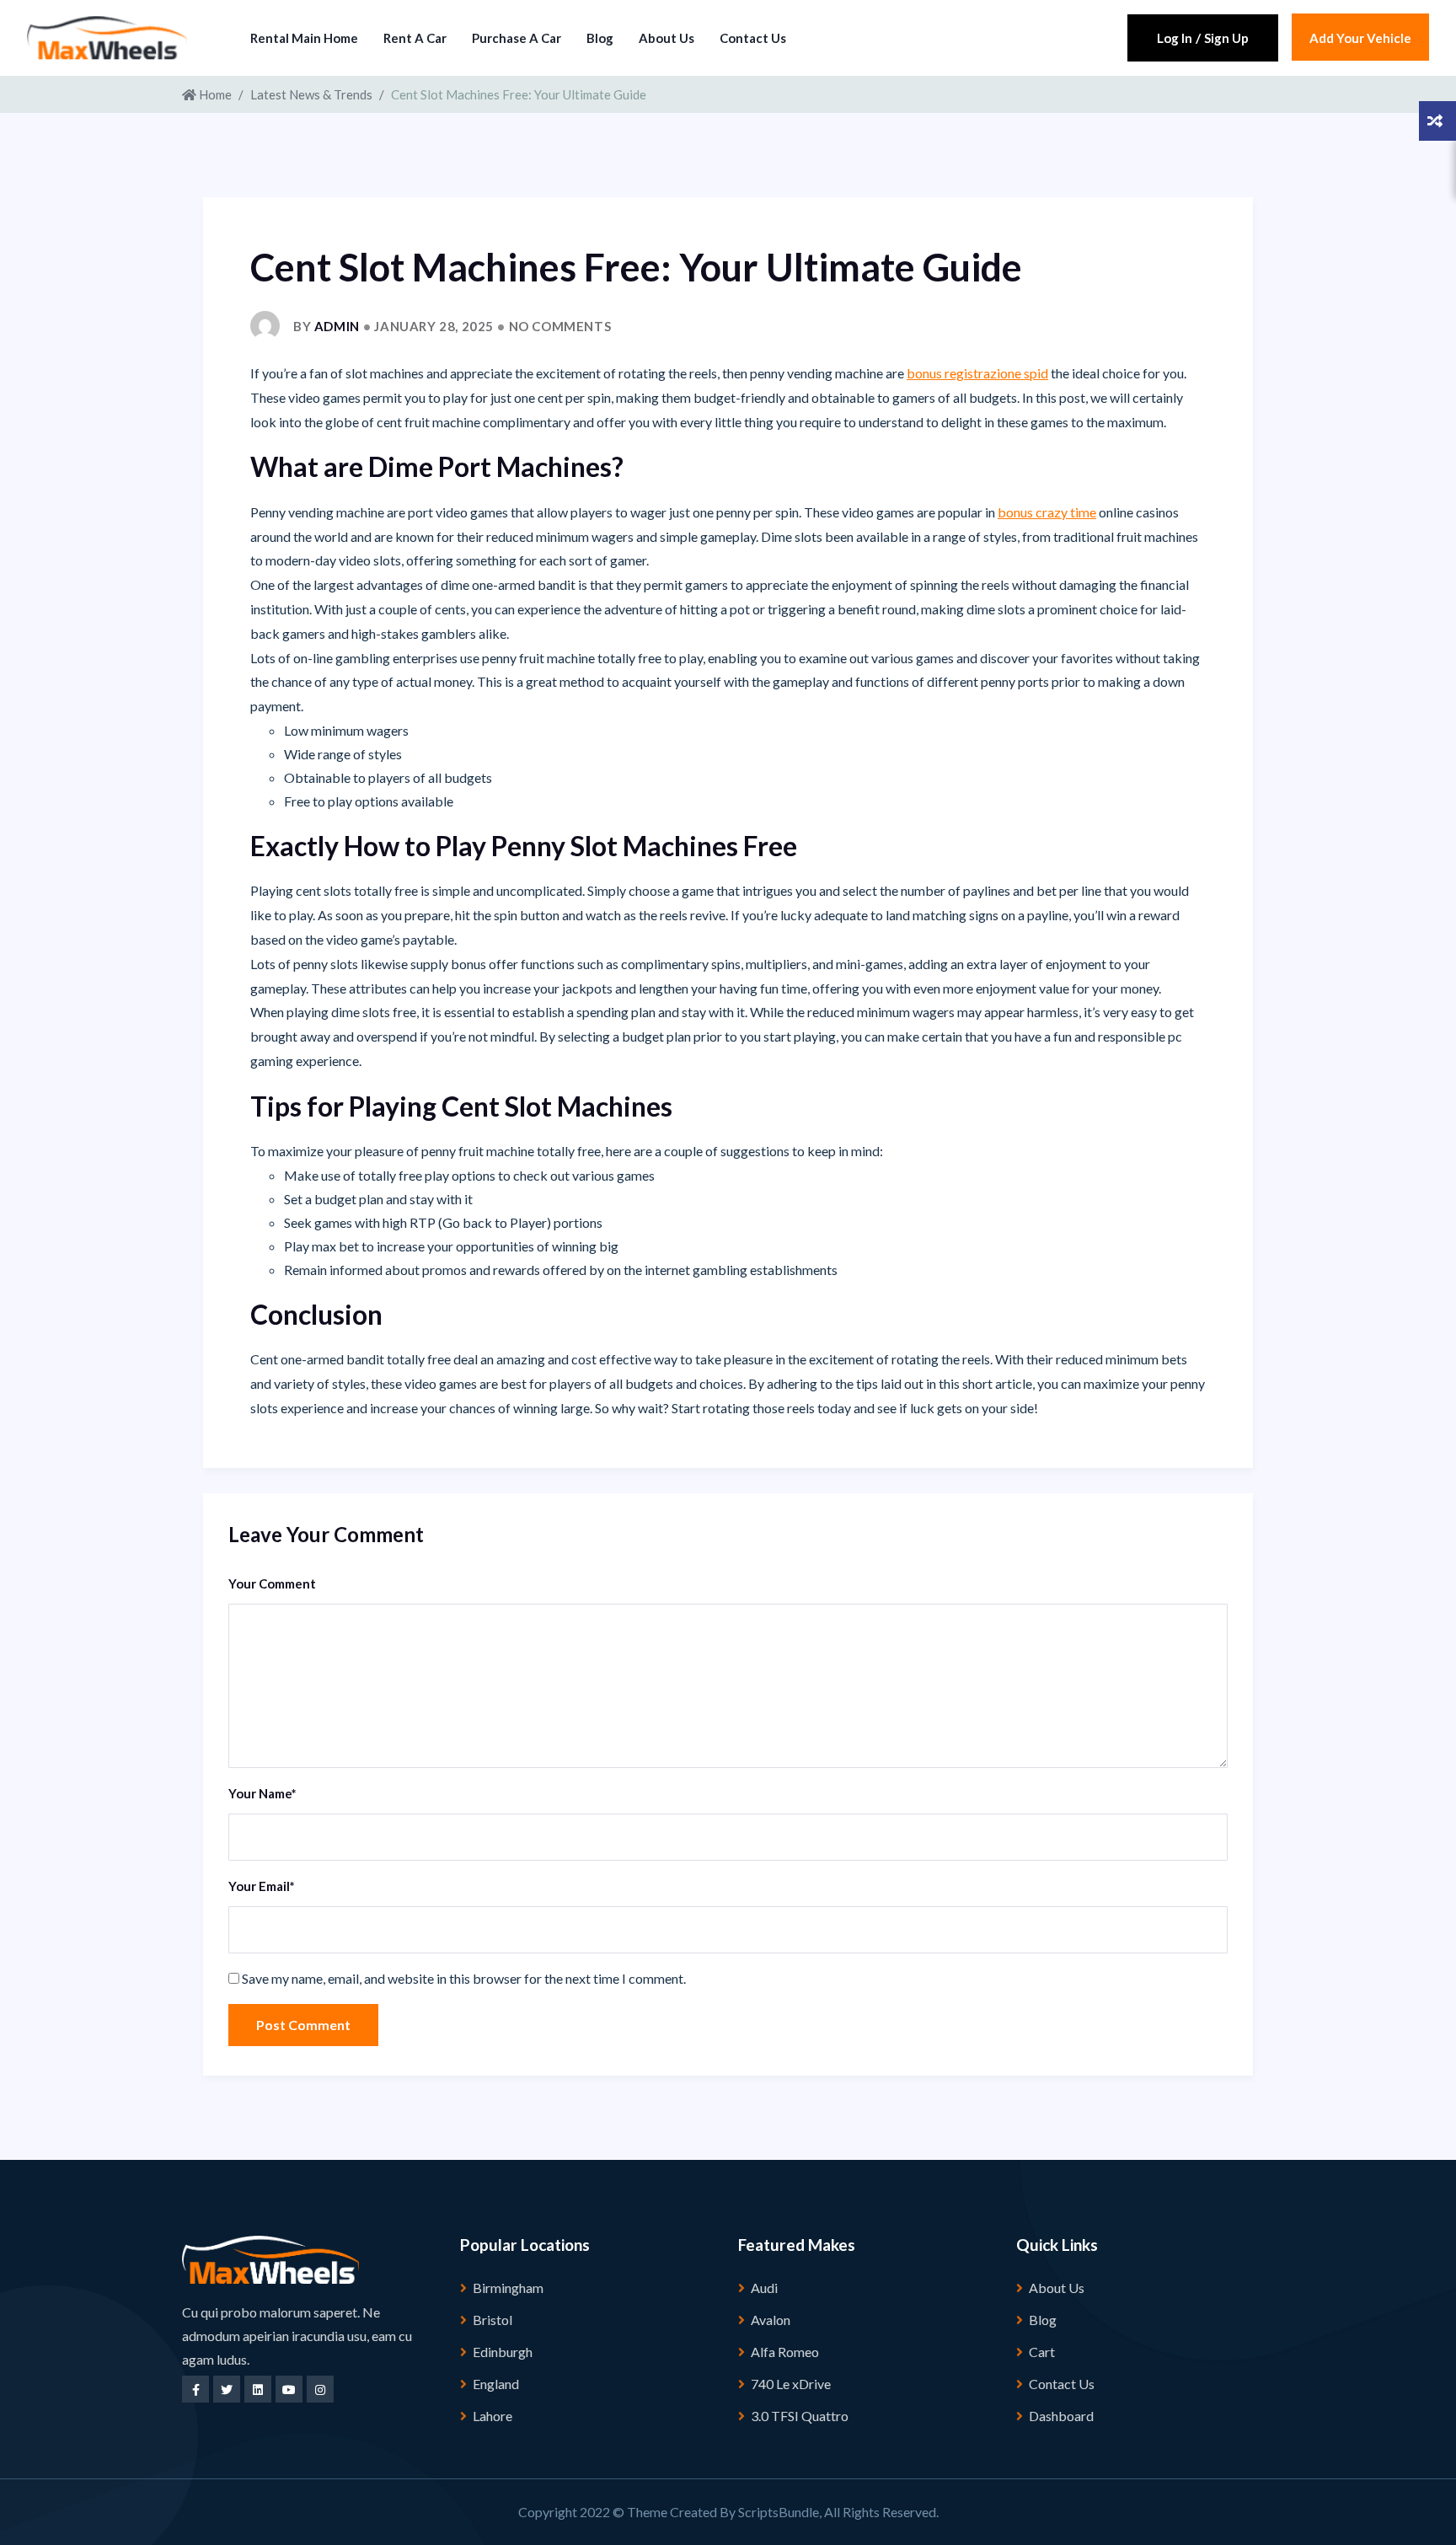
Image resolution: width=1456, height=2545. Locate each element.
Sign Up (1226, 38)
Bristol (492, 2320)
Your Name (262, 1793)
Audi (764, 2288)
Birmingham (508, 2288)
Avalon (771, 2320)
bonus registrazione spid (977, 373)
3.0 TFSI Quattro (800, 2416)
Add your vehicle (1360, 38)
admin (337, 326)
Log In (1175, 38)
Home (214, 94)
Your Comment (272, 1583)
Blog (600, 38)
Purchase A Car (517, 38)
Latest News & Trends (311, 94)
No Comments (560, 326)
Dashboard (1061, 2416)
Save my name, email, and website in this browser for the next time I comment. (464, 1978)
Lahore (492, 2416)
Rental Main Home (304, 38)
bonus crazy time (1047, 512)
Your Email (262, 1886)
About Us (666, 38)
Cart (1042, 2352)
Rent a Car (415, 38)
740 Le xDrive (791, 2384)
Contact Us (753, 38)
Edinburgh (503, 2352)
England (496, 2384)
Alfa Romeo (785, 2352)
